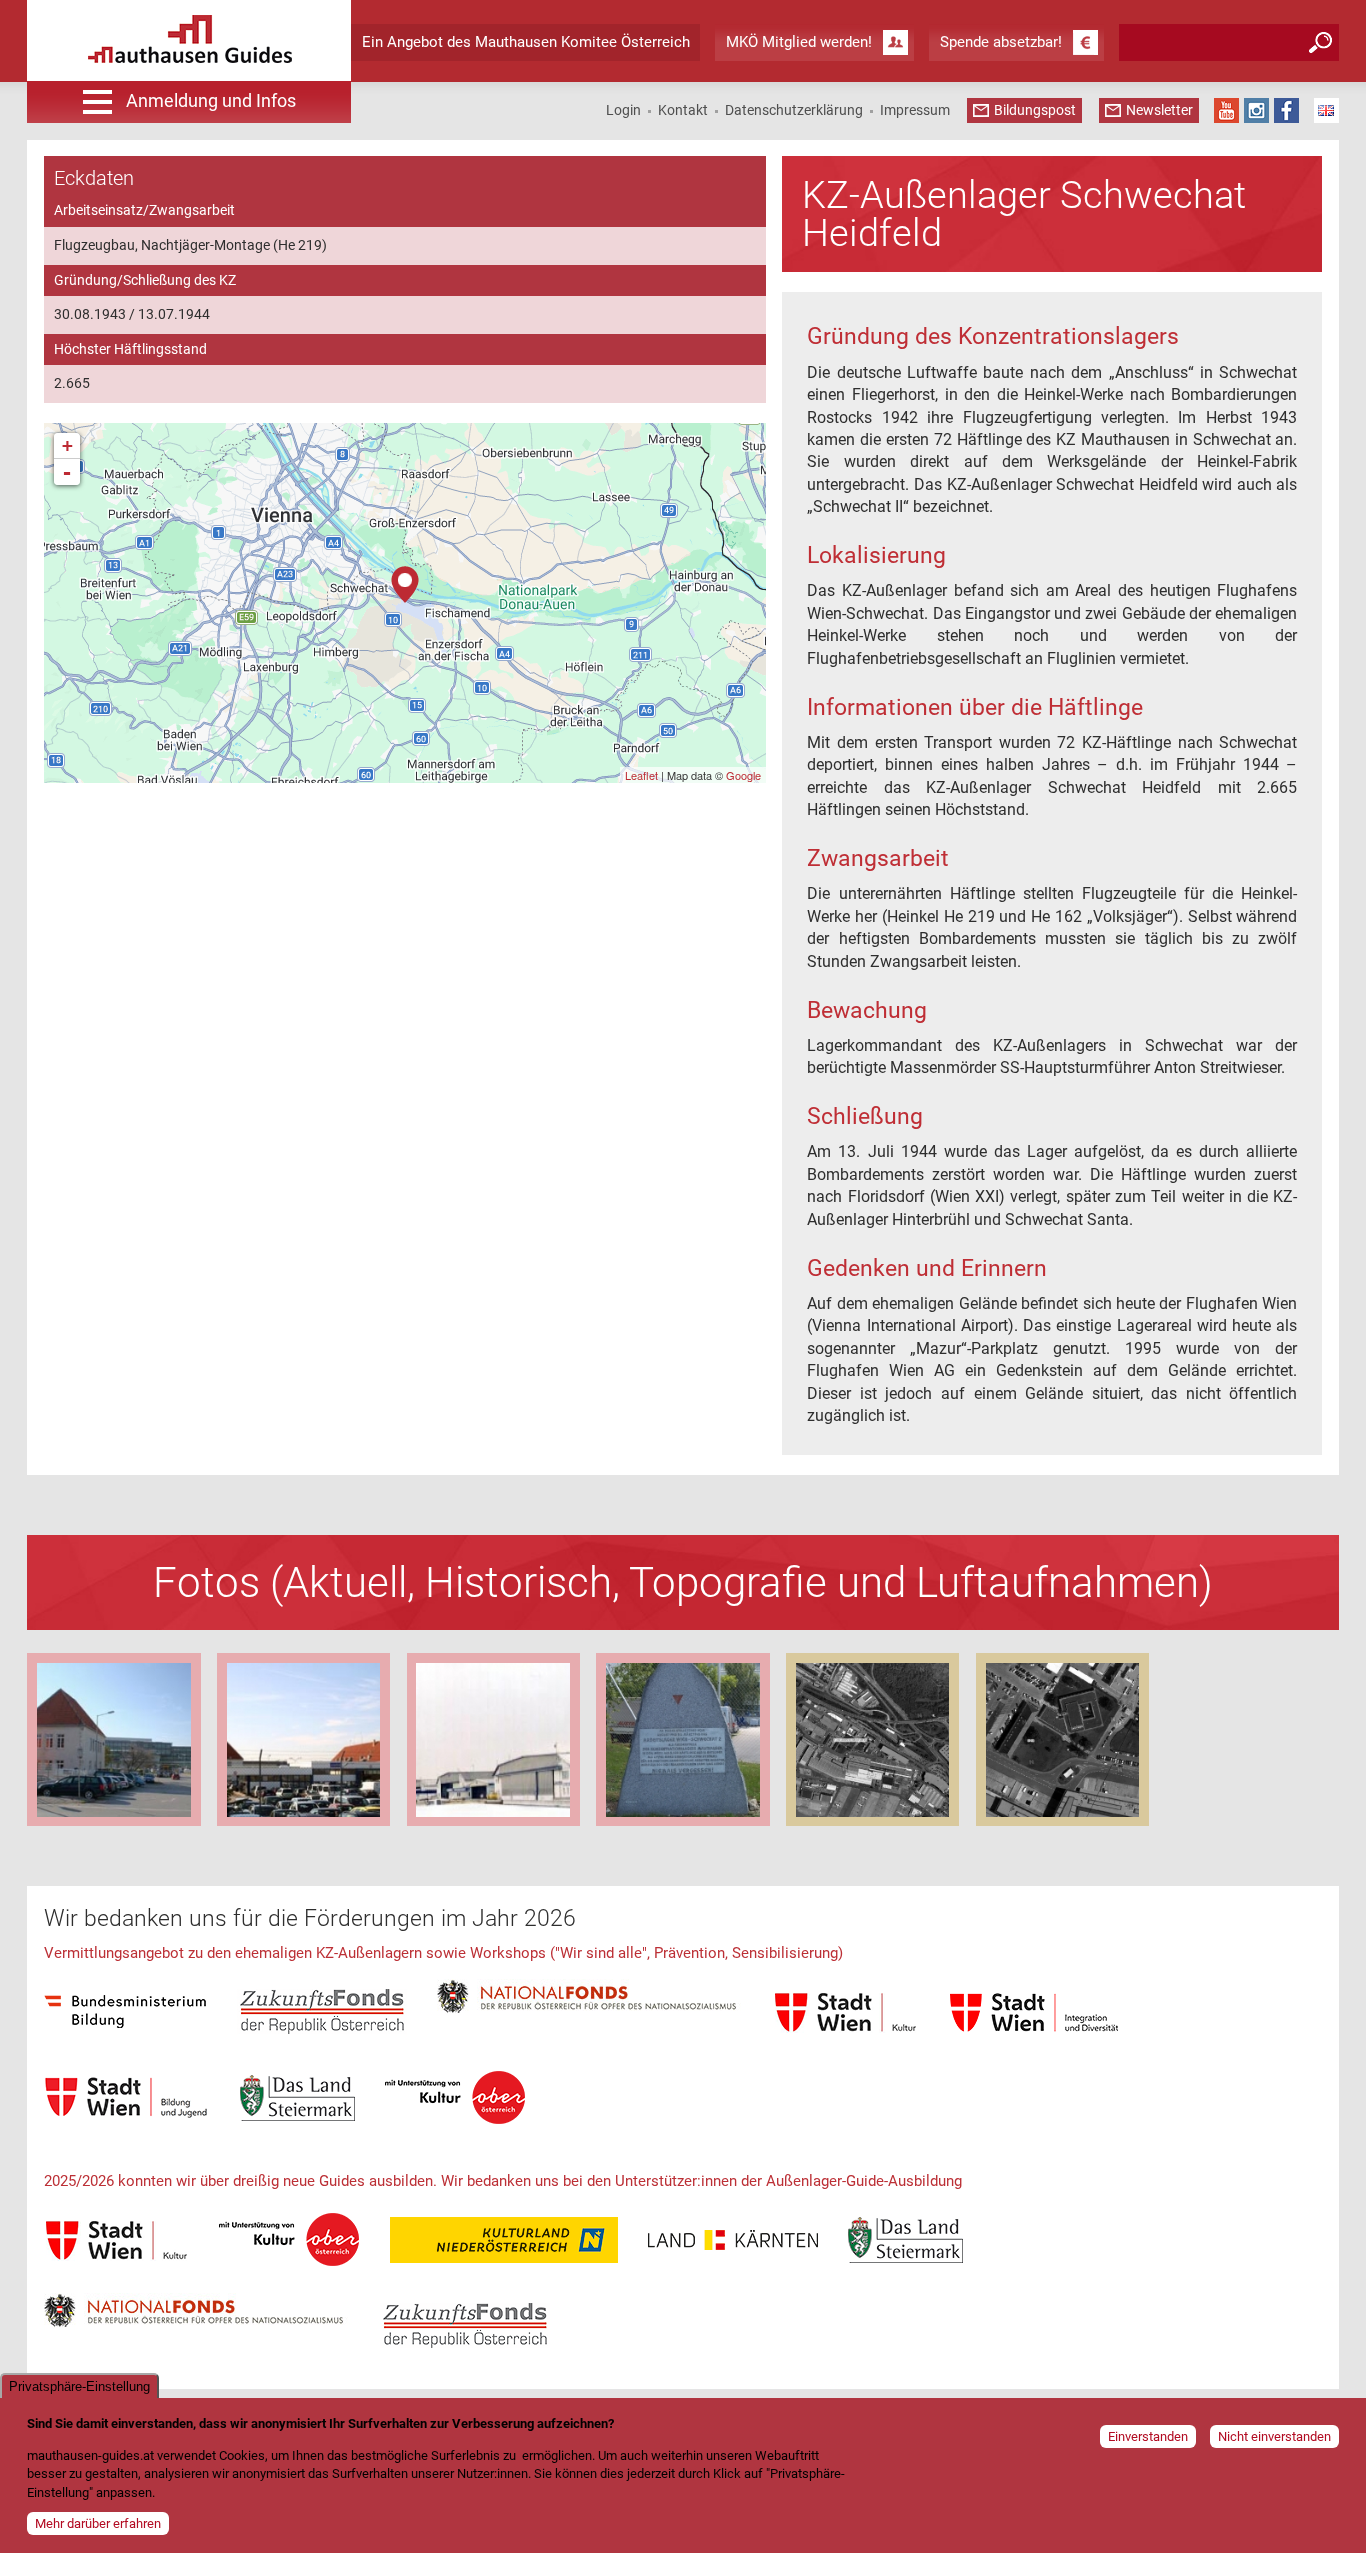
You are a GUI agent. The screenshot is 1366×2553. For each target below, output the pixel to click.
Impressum (915, 110)
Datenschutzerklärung (794, 110)
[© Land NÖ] (873, 1740)
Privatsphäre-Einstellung (79, 2386)
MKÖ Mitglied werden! (799, 42)
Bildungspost (1035, 110)
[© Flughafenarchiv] (683, 1740)
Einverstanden (1148, 2436)
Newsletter (1159, 110)
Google (743, 775)
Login (623, 110)
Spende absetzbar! (1001, 42)
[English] (1326, 110)
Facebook (1286, 110)
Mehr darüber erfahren (98, 2523)
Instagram (1256, 110)
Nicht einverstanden (1274, 2436)
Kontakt (683, 110)
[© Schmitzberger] (114, 1740)
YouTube (1226, 110)
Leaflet (641, 775)
